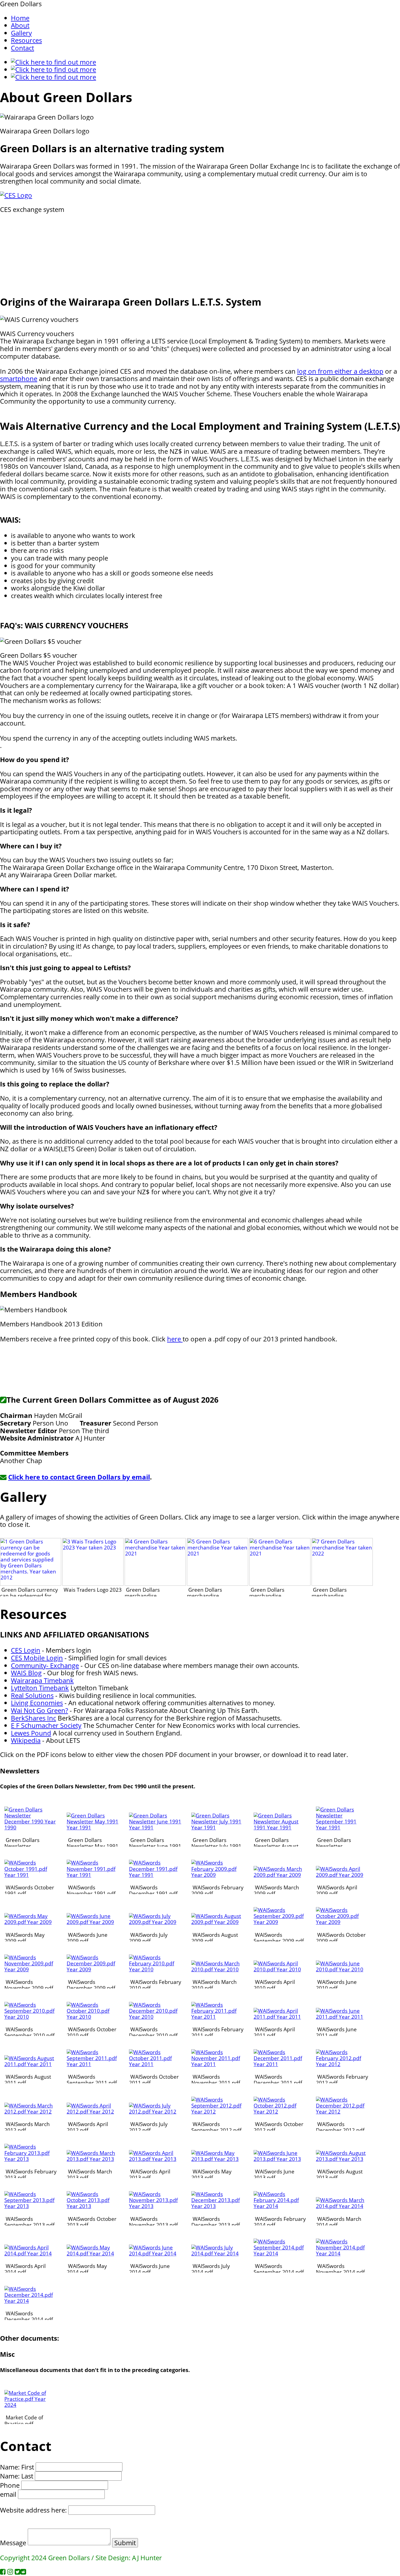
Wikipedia (26, 1740)
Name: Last (17, 2476)
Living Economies (37, 1703)
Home (20, 18)
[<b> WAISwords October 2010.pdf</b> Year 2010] (93, 2017)
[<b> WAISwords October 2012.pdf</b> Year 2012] (280, 2111)
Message (13, 2543)
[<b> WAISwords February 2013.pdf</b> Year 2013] (31, 2159)
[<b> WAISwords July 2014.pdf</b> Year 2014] (218, 2253)
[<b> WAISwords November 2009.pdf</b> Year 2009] (31, 1969)
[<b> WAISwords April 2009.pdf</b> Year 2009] (342, 1875)
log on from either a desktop (340, 371)
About (20, 25)
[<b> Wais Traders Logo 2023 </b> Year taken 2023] (93, 1584)
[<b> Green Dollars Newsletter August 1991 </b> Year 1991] (280, 1827)
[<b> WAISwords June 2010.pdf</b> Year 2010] (342, 1969)
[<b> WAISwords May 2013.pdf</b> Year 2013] (218, 2159)
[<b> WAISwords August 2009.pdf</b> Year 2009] (218, 1922)
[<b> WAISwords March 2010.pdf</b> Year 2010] (218, 1969)
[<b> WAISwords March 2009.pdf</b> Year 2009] (280, 1875)
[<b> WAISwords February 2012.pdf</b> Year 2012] (342, 2064)
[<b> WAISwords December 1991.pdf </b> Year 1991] (155, 1875)
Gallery (21, 33)
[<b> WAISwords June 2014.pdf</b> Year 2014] (155, 2253)
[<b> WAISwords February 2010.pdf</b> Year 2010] (155, 1969)
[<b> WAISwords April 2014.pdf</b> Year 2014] (31, 2253)
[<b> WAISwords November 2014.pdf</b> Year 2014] (342, 2253)
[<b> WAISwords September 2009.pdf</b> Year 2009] (280, 1922)
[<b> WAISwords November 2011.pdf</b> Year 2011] (218, 2064)
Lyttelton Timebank (40, 1688)
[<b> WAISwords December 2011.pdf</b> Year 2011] (280, 2064)
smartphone (19, 378)
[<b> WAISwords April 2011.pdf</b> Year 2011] (280, 2017)
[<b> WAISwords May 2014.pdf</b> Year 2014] (93, 2253)
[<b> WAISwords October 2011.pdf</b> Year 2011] (155, 2064)
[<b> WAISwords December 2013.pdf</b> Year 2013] (218, 2206)
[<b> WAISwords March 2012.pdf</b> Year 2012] (31, 2111)
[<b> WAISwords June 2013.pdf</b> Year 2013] (280, 2159)
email (8, 2494)
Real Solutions (32, 1695)
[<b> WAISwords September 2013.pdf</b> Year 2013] (31, 2206)
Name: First (17, 2467)
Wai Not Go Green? (39, 1710)
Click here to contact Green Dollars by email (79, 1477)
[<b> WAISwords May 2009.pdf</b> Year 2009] (31, 1922)
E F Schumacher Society (46, 1725)
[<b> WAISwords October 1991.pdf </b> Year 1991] (31, 1875)
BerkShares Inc (33, 1718)
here (175, 1339)
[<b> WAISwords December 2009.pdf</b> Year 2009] (93, 1969)
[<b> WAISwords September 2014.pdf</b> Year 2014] (280, 2253)
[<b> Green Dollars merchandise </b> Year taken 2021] (155, 1584)
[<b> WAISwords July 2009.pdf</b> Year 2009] (155, 1922)
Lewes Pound (31, 1733)
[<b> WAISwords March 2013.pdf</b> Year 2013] (93, 2159)
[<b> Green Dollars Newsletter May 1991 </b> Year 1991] (93, 1827)
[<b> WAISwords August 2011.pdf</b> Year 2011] (31, 2064)
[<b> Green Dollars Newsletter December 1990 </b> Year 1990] (31, 1827)
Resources (26, 40)
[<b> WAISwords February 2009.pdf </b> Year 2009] (218, 1875)
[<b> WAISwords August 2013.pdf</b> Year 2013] (342, 2159)
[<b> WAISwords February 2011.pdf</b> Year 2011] (218, 2017)
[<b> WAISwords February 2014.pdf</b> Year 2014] (280, 2206)
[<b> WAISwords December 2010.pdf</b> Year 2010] (155, 2017)
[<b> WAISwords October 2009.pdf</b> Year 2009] (342, 1922)
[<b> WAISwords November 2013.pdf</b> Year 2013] (155, 2206)
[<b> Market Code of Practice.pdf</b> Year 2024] (31, 2405)
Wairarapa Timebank (42, 1680)
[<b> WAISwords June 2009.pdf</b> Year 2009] (93, 1922)
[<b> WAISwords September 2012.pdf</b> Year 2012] (218, 2111)
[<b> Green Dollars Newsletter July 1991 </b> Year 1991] (218, 1827)
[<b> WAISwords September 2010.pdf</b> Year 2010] (31, 2017)
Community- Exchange (45, 1665)
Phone (10, 2485)
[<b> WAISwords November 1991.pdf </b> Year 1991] (93, 1875)
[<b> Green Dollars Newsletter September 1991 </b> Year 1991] (342, 1827)
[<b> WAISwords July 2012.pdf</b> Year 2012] (155, 2111)
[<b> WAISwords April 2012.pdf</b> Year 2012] (93, 2111)
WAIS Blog (26, 1673)
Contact (22, 48)
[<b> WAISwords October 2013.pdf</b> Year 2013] (93, 2206)
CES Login (26, 1650)
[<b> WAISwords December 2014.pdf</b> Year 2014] (31, 2301)
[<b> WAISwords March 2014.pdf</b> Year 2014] (342, 2206)
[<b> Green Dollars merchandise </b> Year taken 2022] (342, 1584)
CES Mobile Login (37, 1658)
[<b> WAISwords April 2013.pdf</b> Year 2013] (155, 2159)
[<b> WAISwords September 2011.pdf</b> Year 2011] (93, 2064)
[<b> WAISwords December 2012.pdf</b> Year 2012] (342, 2111)
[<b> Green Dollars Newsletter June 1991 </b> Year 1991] (155, 1827)
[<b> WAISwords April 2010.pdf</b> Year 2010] (280, 1969)
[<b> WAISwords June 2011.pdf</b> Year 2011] (342, 2017)
